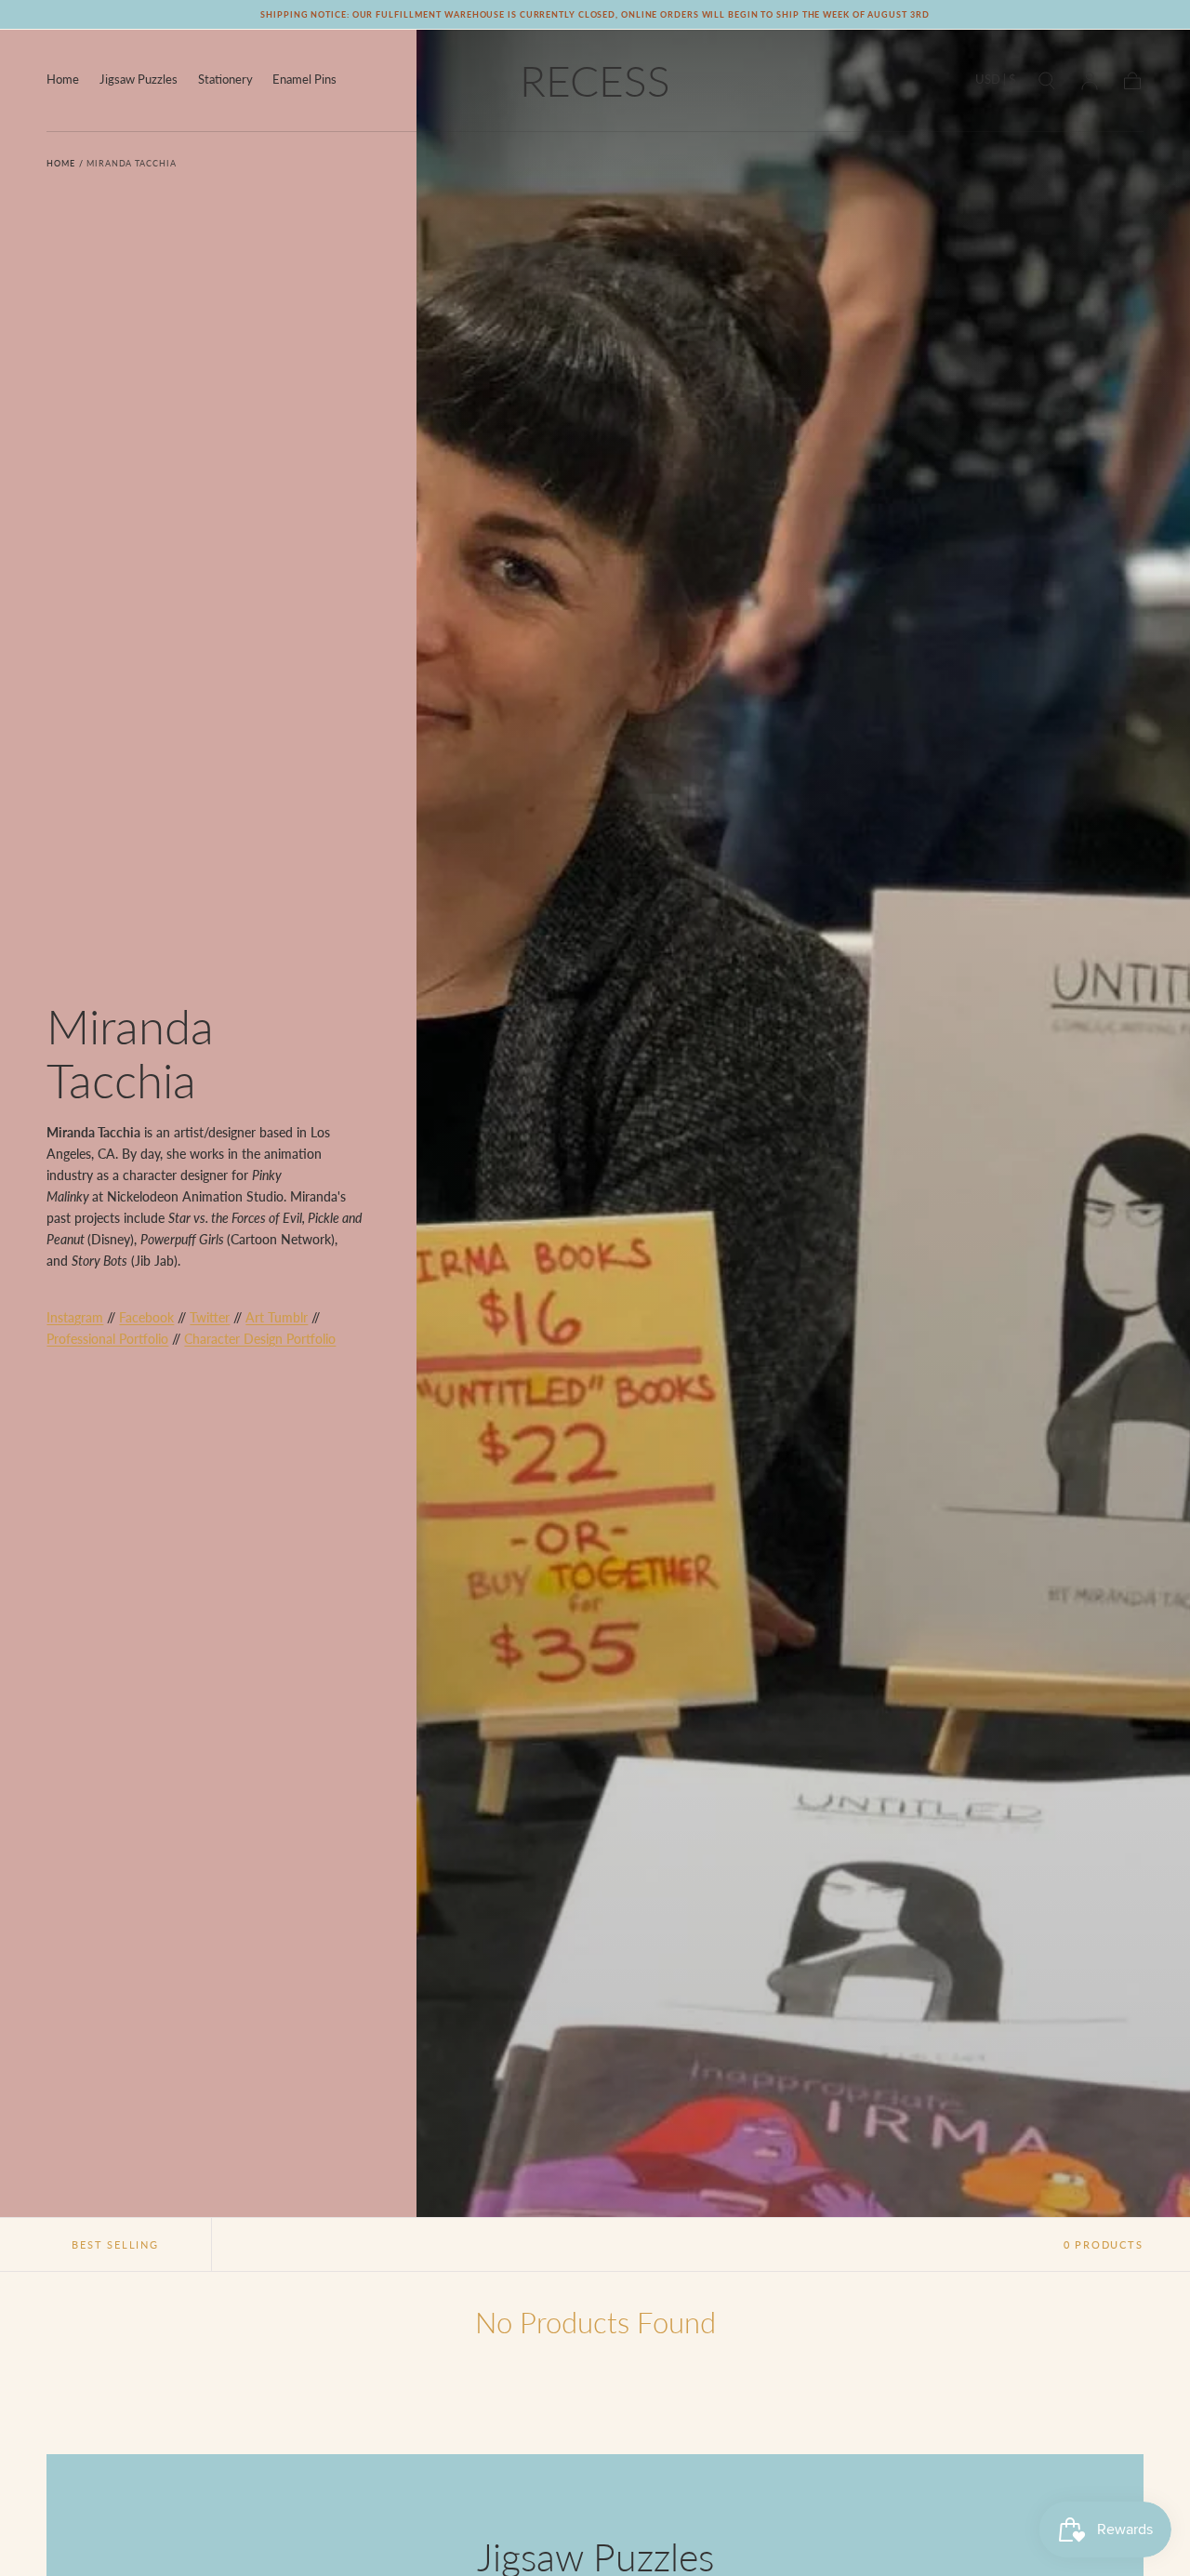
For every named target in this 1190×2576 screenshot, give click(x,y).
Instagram (75, 1317)
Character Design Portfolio (260, 1339)
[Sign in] (1090, 81)
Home (63, 80)
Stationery (225, 80)
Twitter (210, 1317)
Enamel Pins (304, 80)
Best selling (115, 2244)
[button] (996, 83)
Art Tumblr (277, 1317)
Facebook (146, 1317)
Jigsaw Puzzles (139, 80)
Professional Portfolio (107, 1339)
